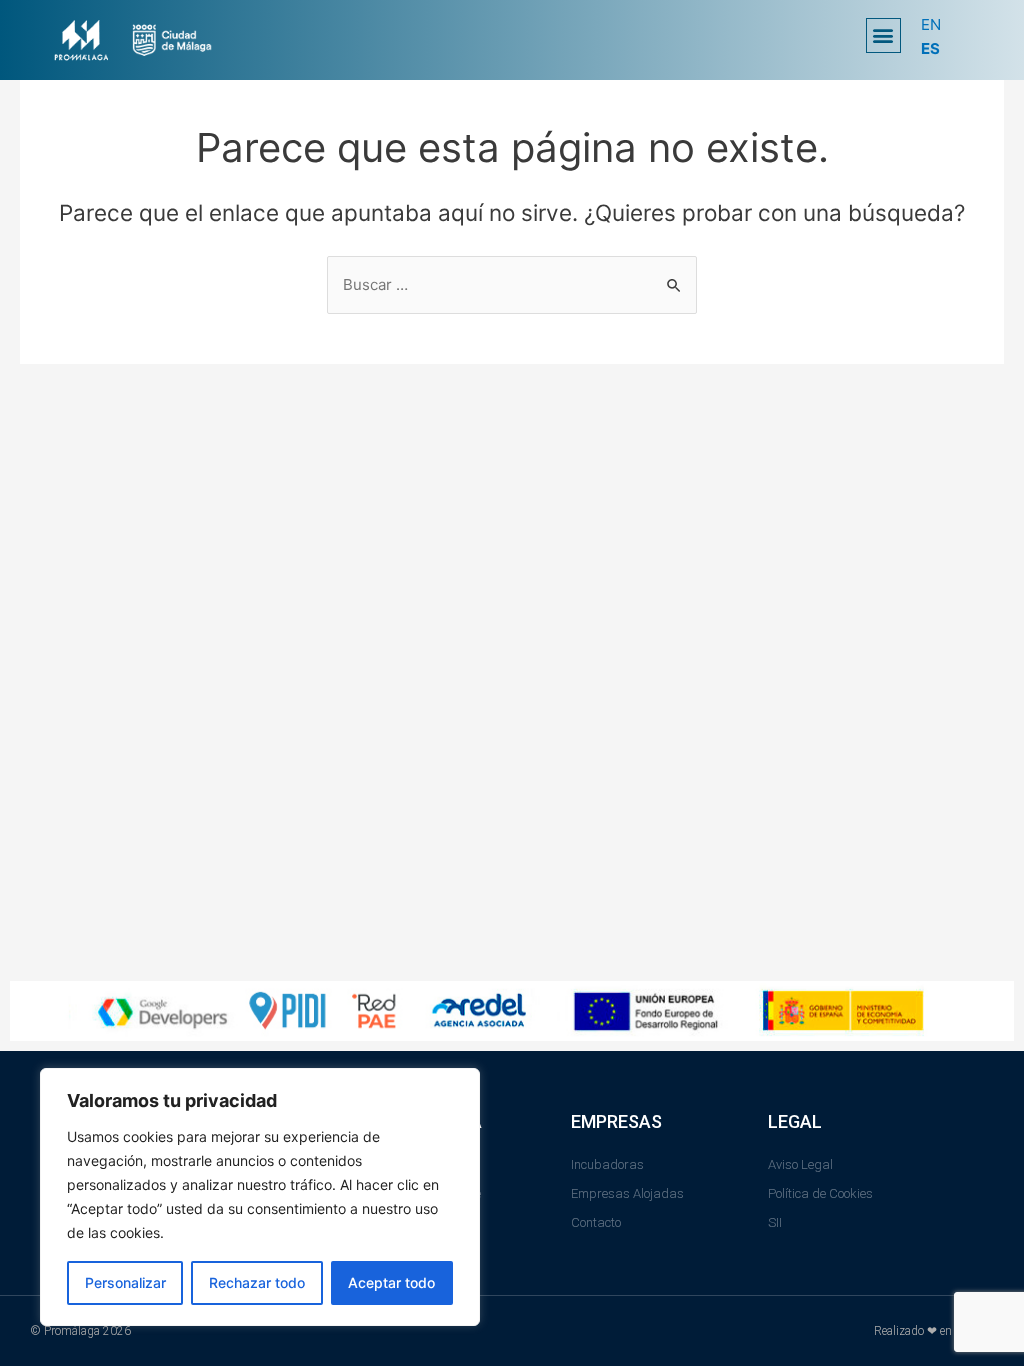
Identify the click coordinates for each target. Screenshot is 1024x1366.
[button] (883, 35)
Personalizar (125, 1282)
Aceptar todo (391, 1282)
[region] (260, 1197)
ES (930, 48)
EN (931, 24)
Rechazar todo (257, 1282)
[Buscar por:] (512, 284)
